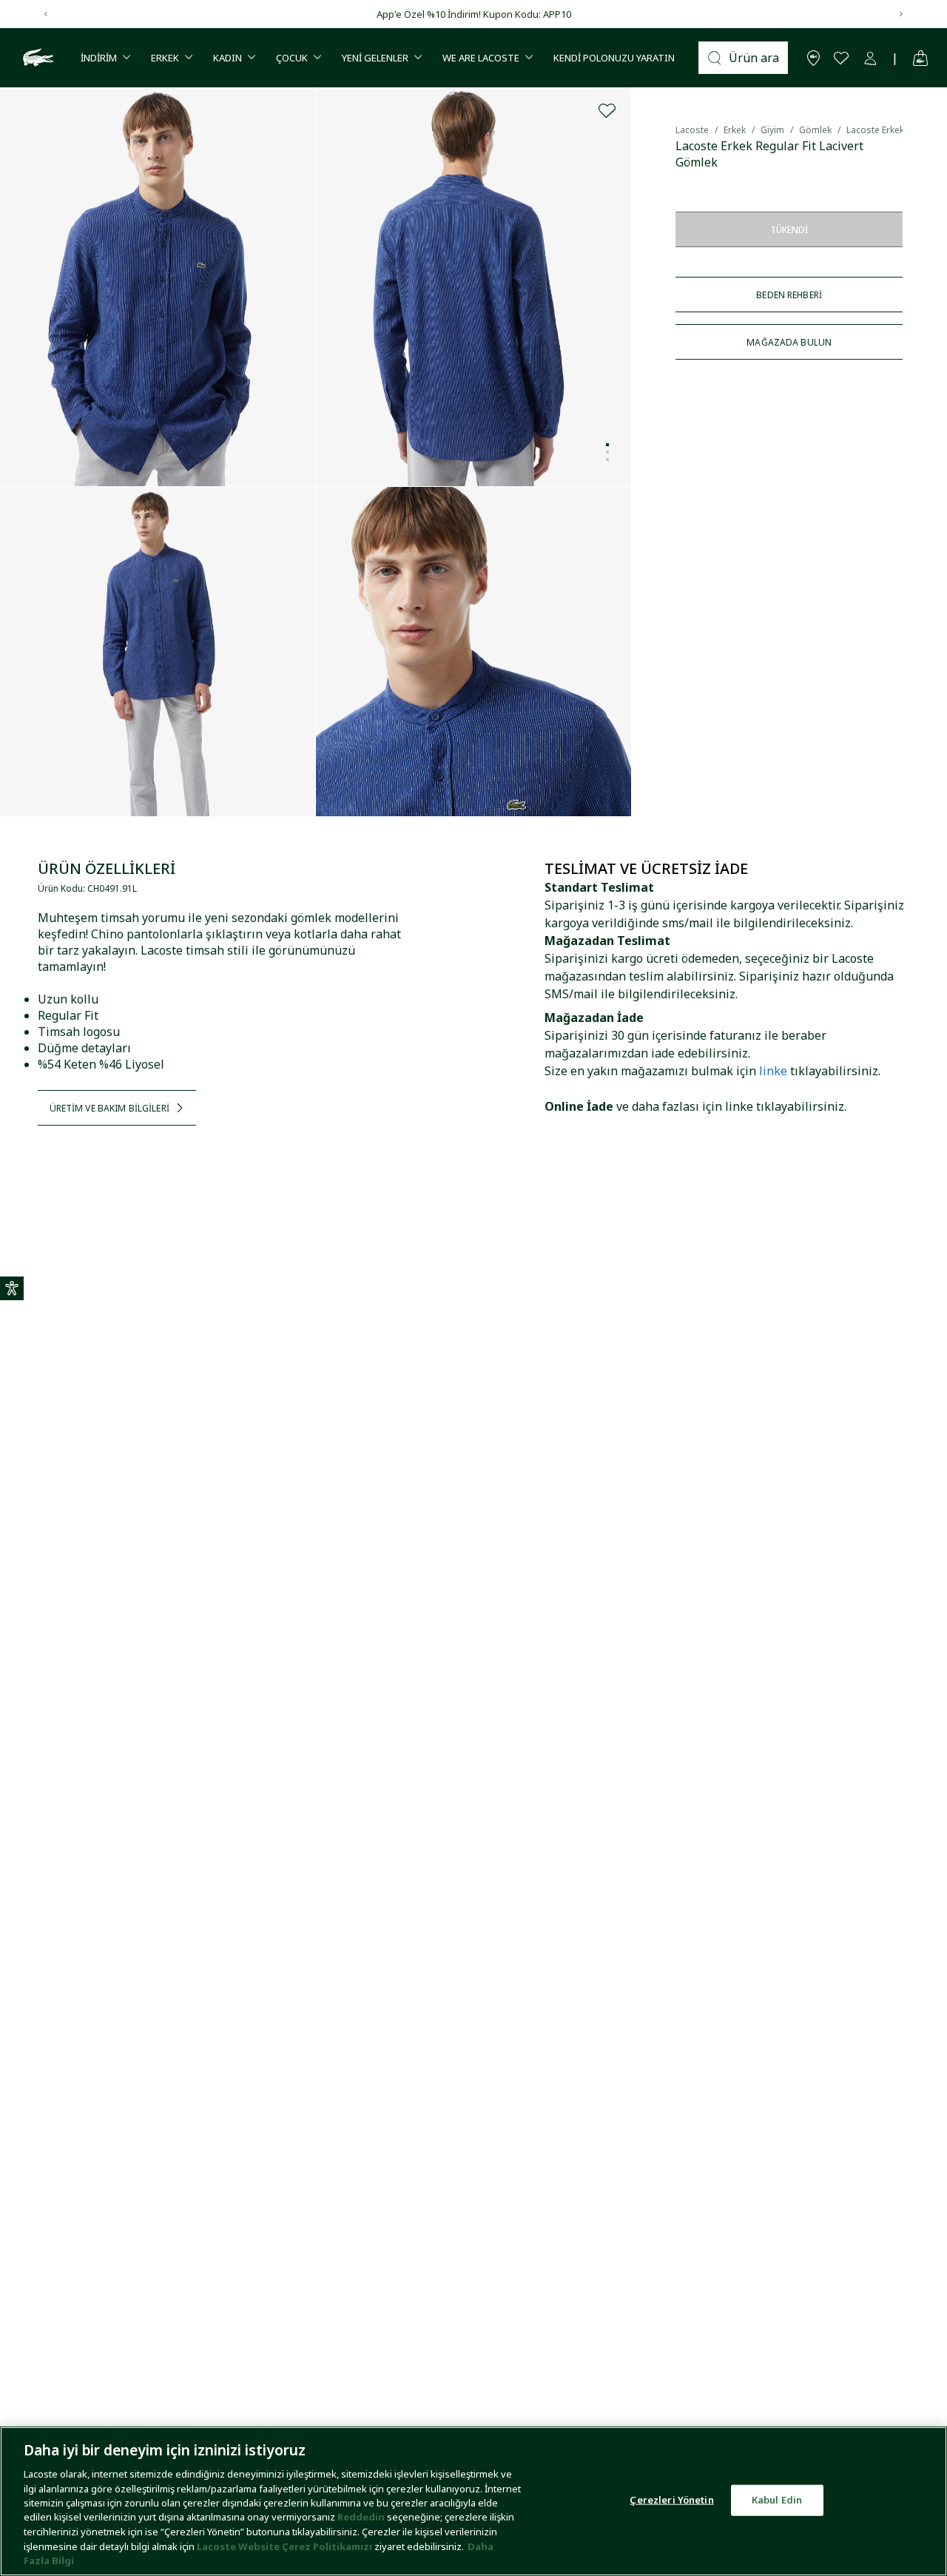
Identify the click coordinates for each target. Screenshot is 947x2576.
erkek (735, 130)
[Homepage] (36, 58)
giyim (772, 130)
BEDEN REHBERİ (789, 295)
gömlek (815, 130)
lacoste (692, 130)
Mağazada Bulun (789, 342)
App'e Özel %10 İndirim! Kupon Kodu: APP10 (474, 14)
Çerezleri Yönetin (671, 2500)
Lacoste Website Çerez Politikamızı (286, 2546)
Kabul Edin (777, 2500)
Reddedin (361, 2518)
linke (773, 1071)
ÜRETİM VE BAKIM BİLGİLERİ (109, 1108)
